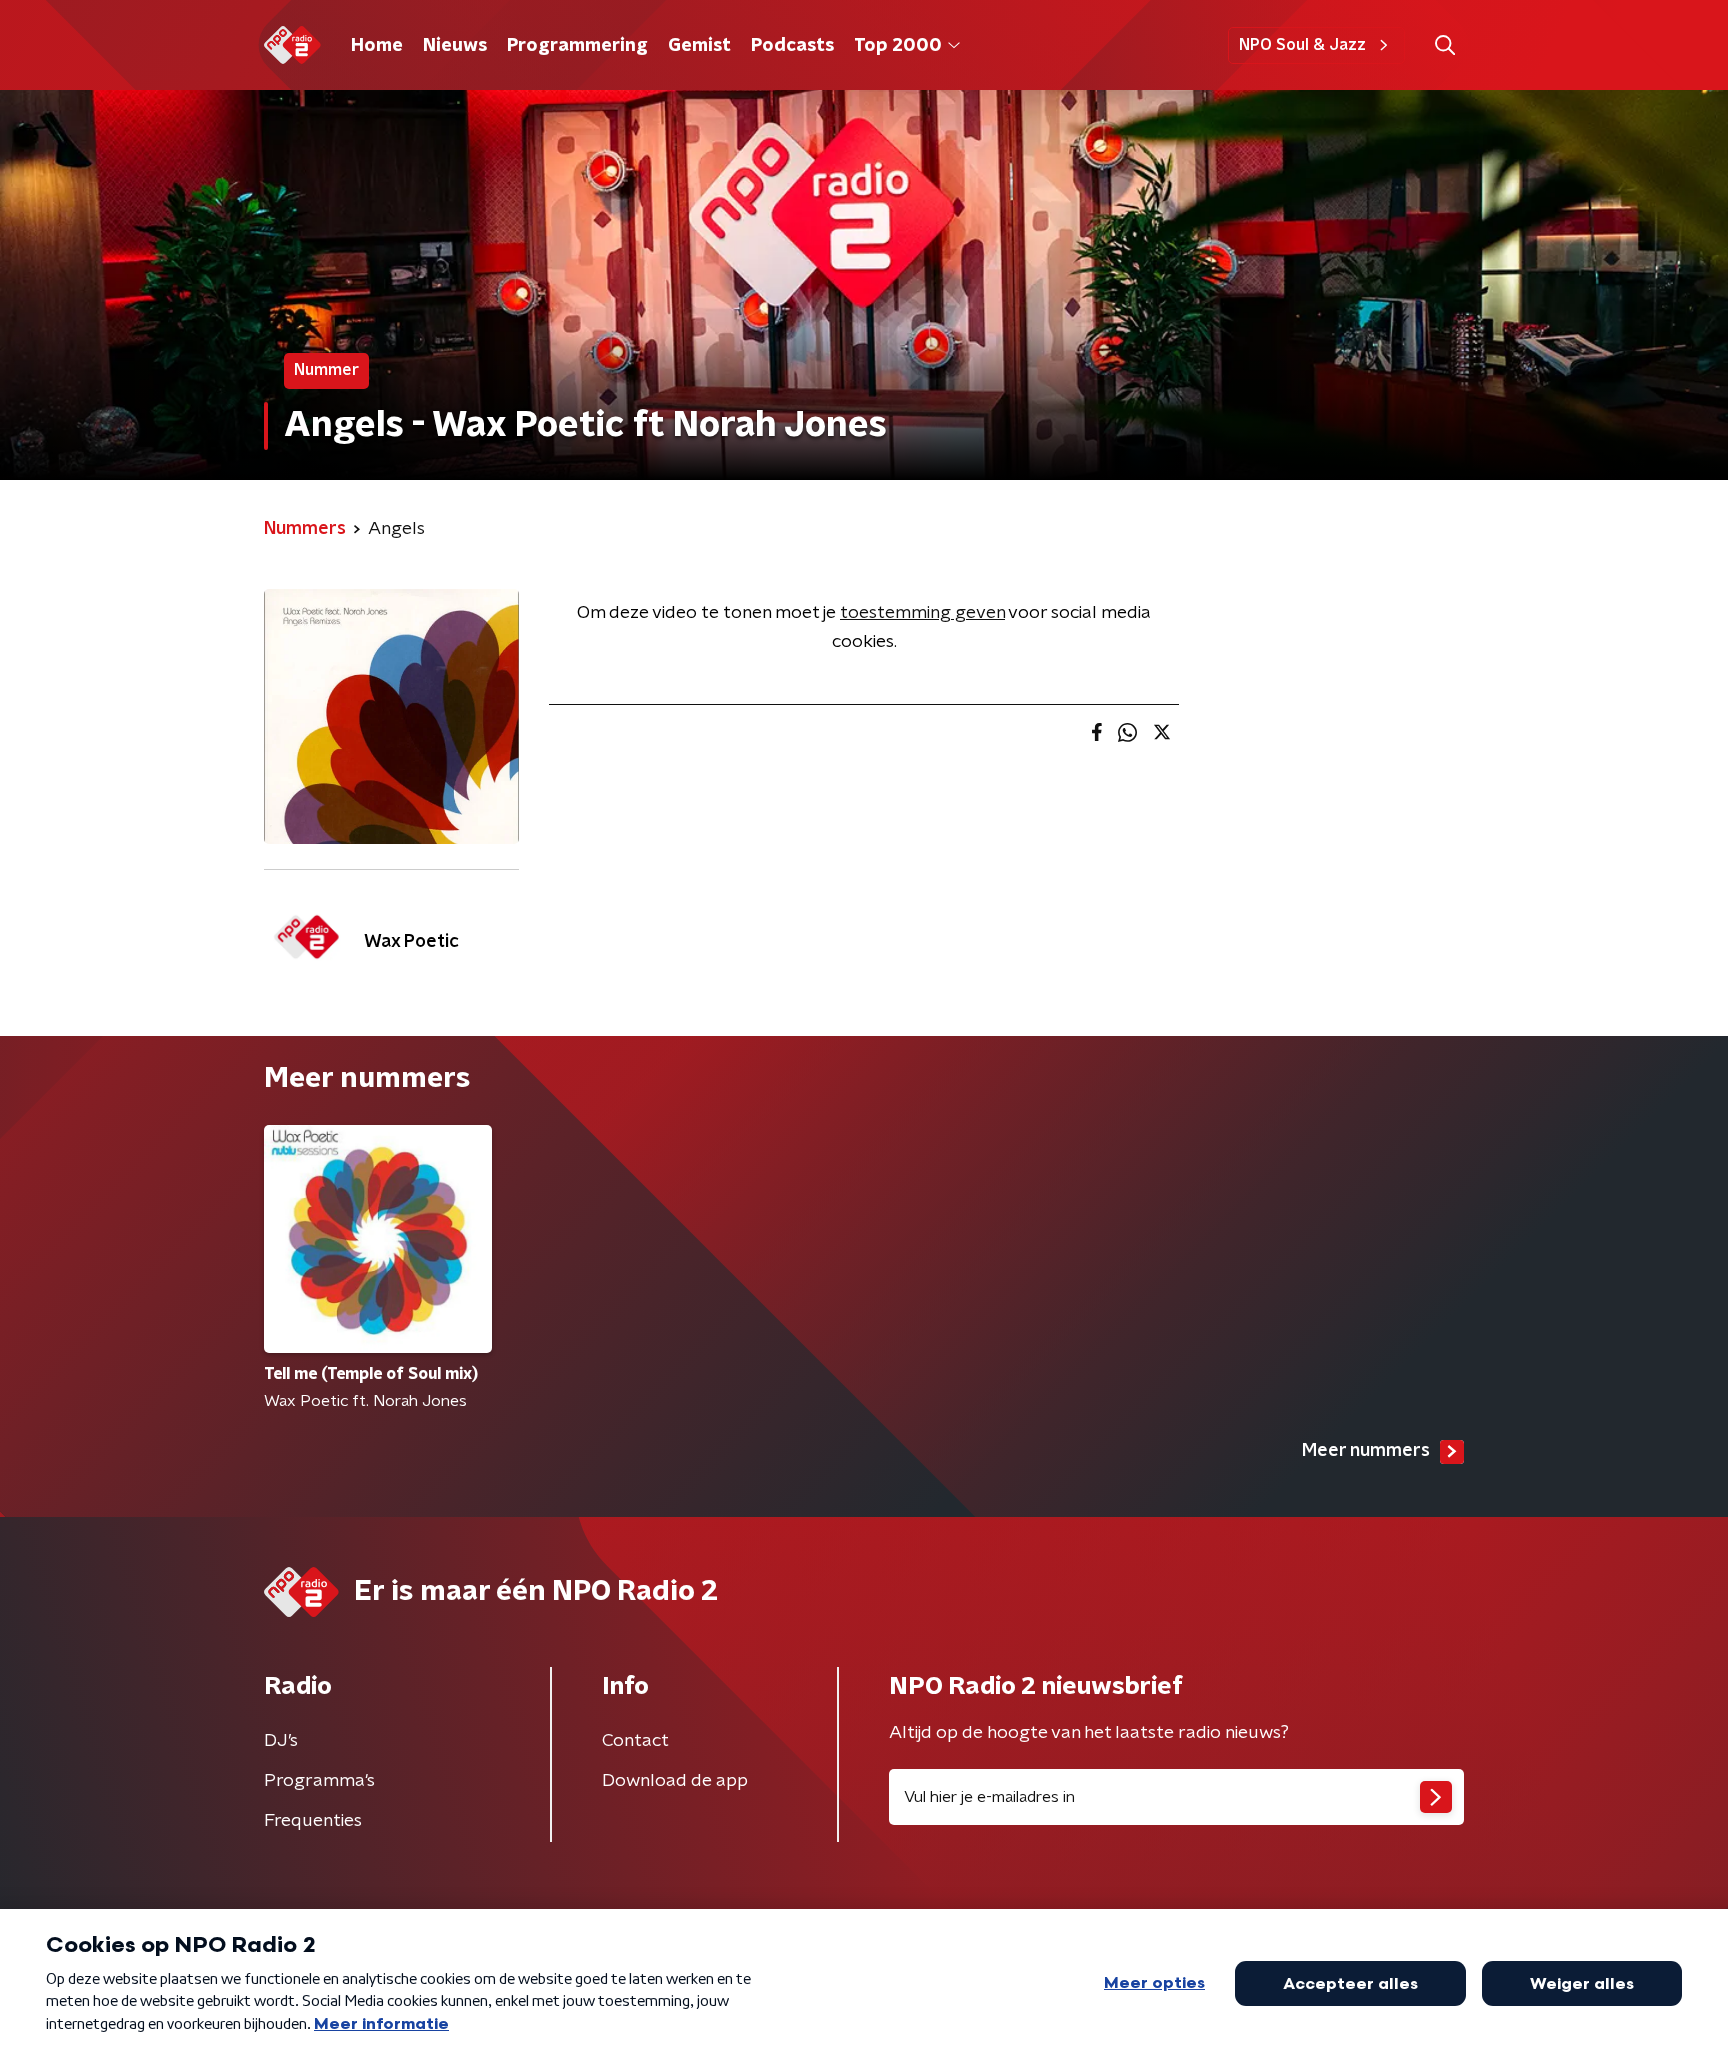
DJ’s (281, 1741)
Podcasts (792, 46)
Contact (635, 1741)
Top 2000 (898, 46)
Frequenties (313, 1821)
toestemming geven (922, 613)
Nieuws (455, 46)
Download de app (675, 1781)
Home (377, 46)
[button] (1444, 45)
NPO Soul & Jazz (1302, 45)
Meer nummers (1366, 1451)
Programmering (577, 46)
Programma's (319, 1781)
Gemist (699, 46)
